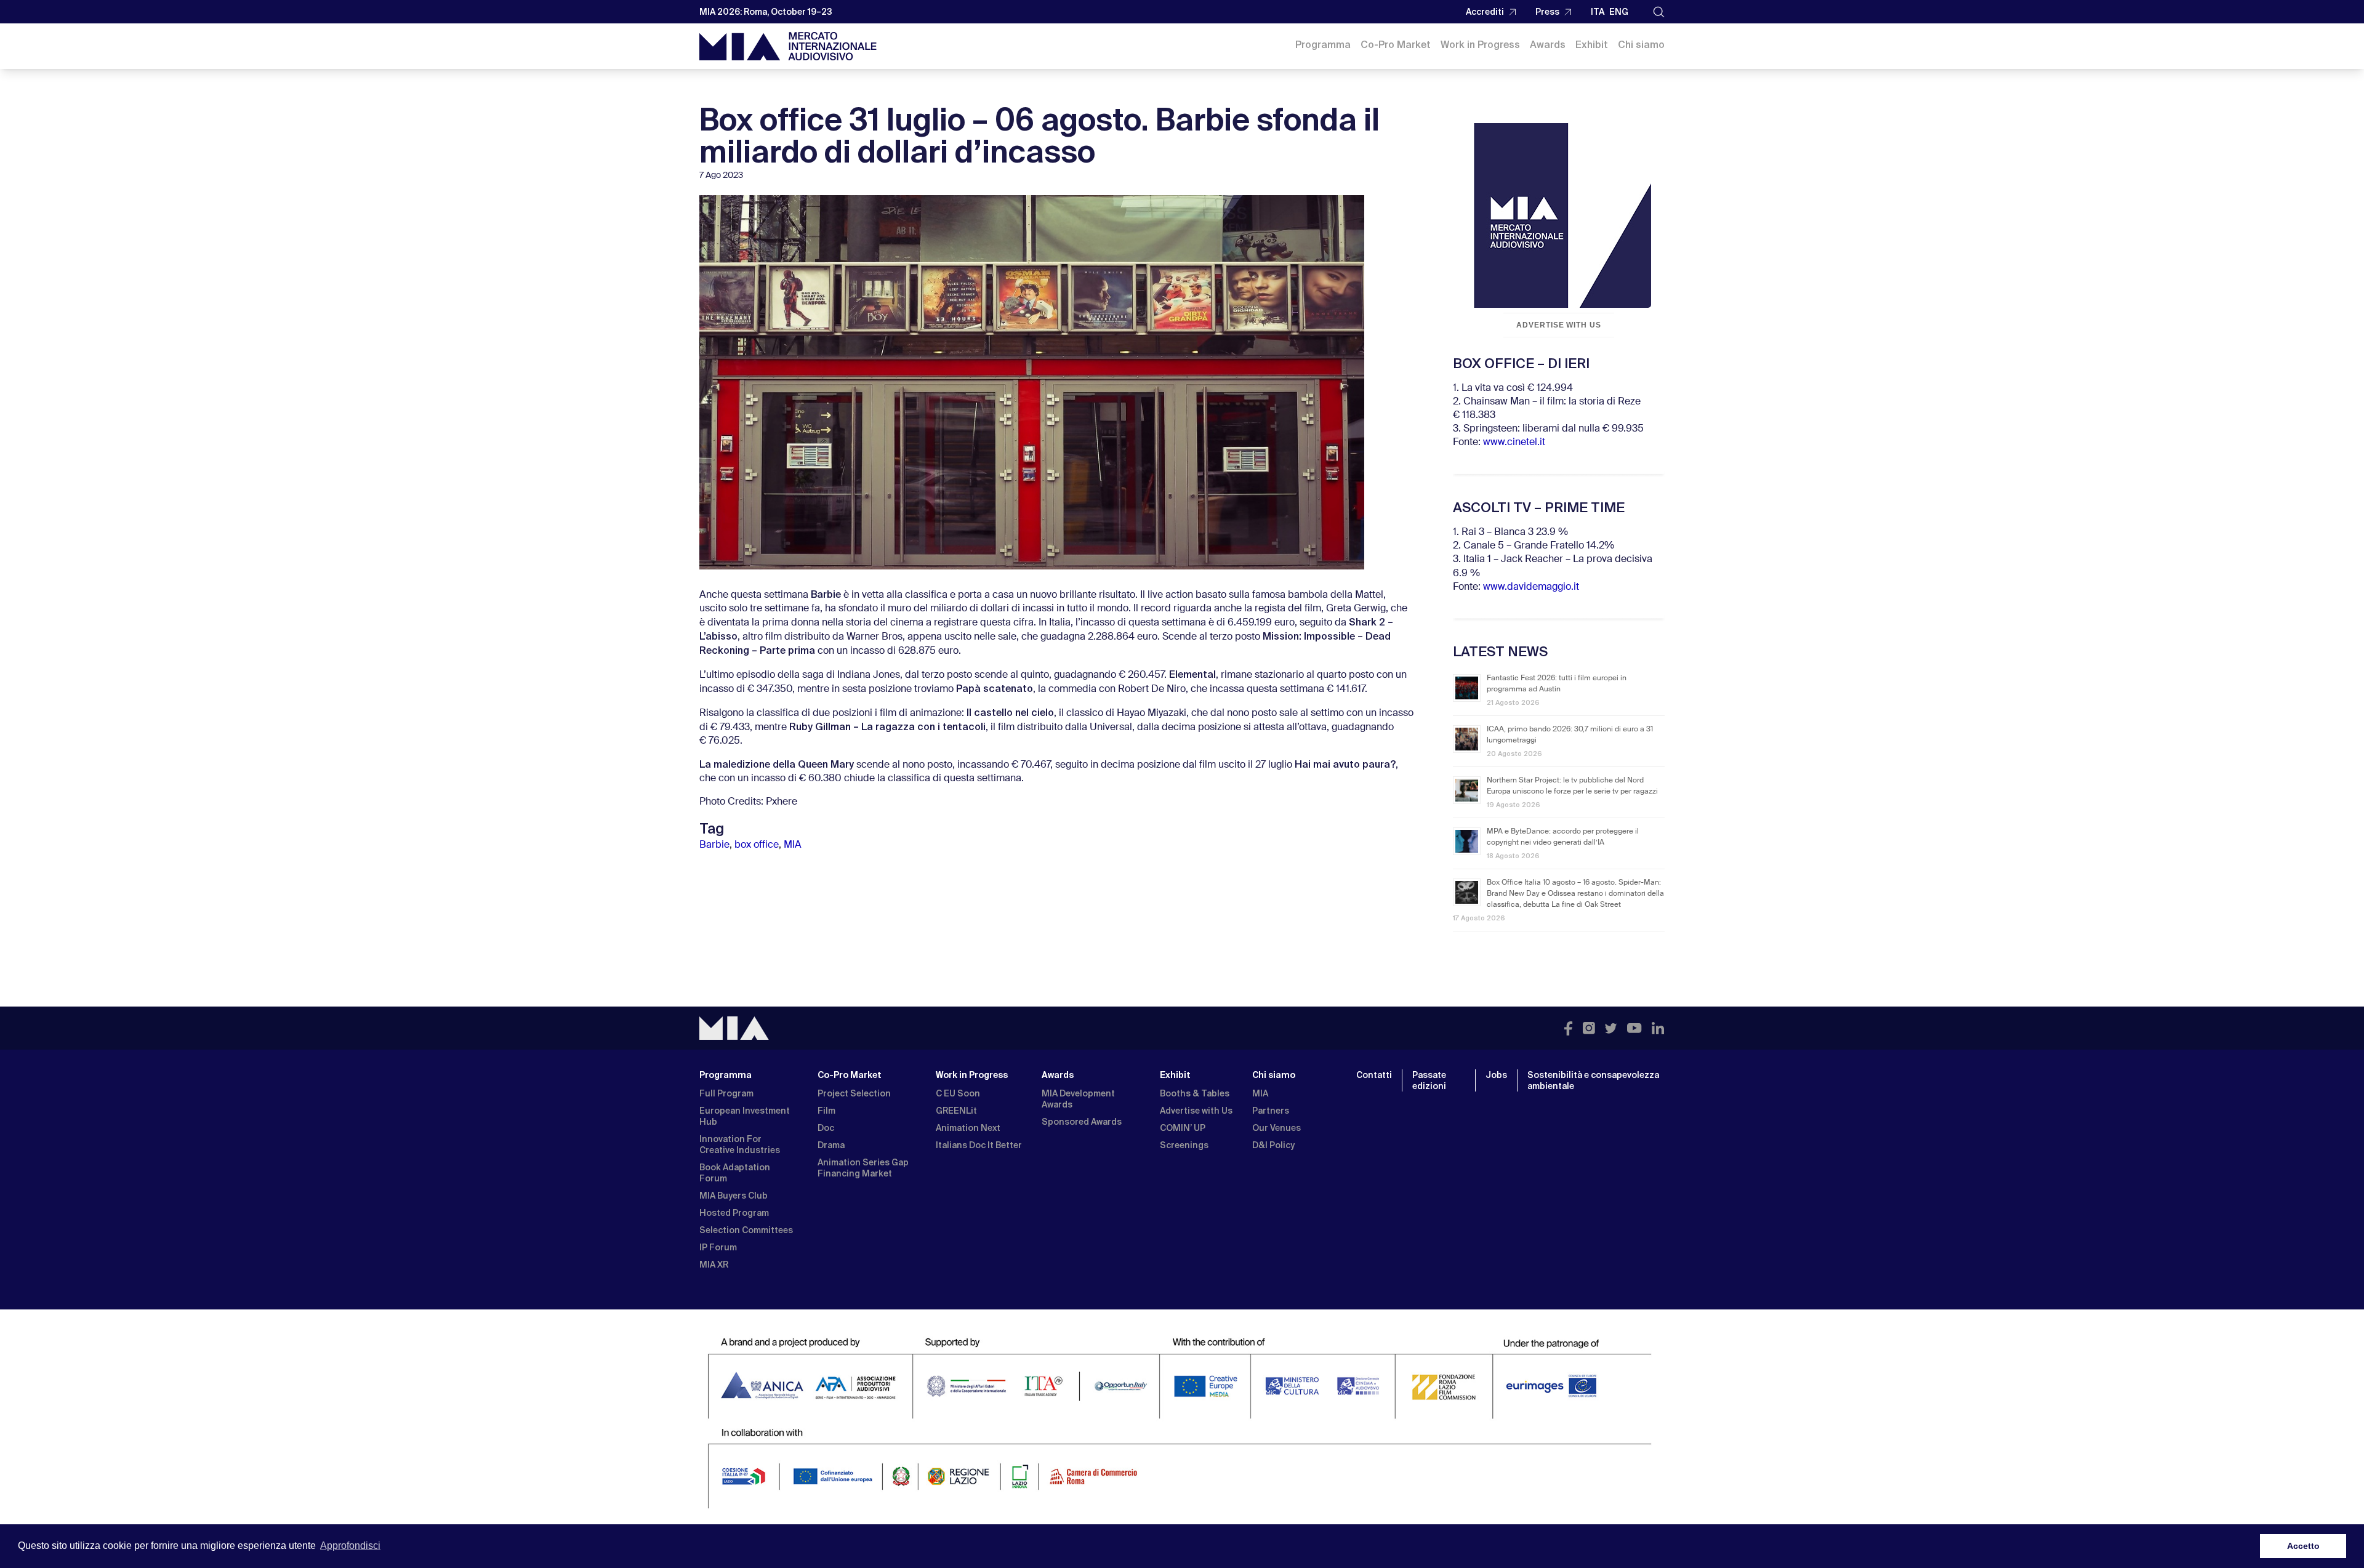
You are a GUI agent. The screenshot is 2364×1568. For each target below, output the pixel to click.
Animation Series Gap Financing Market (863, 1168)
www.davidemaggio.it (1531, 587)
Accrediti (1485, 12)
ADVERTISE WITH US (1559, 325)
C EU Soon (958, 1093)
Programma (1323, 45)
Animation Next (968, 1128)
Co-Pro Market (1396, 45)
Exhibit (1592, 45)
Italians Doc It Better (979, 1145)
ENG (1619, 12)
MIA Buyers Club (734, 1196)
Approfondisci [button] (350, 1546)
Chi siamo (1641, 45)
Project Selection (854, 1093)
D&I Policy (1273, 1145)
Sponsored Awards (1082, 1122)
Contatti (1374, 1075)
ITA (1598, 12)
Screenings (1184, 1145)
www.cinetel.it (1514, 443)
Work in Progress (1480, 45)
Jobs (1496, 1075)
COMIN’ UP (1183, 1128)
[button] (1659, 12)
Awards (1548, 45)
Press (1547, 12)
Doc (826, 1128)
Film (826, 1111)
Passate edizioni (1429, 1080)
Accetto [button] (2303, 1546)
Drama (831, 1145)
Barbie (714, 845)
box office (757, 845)
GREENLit (956, 1111)
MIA (793, 845)
